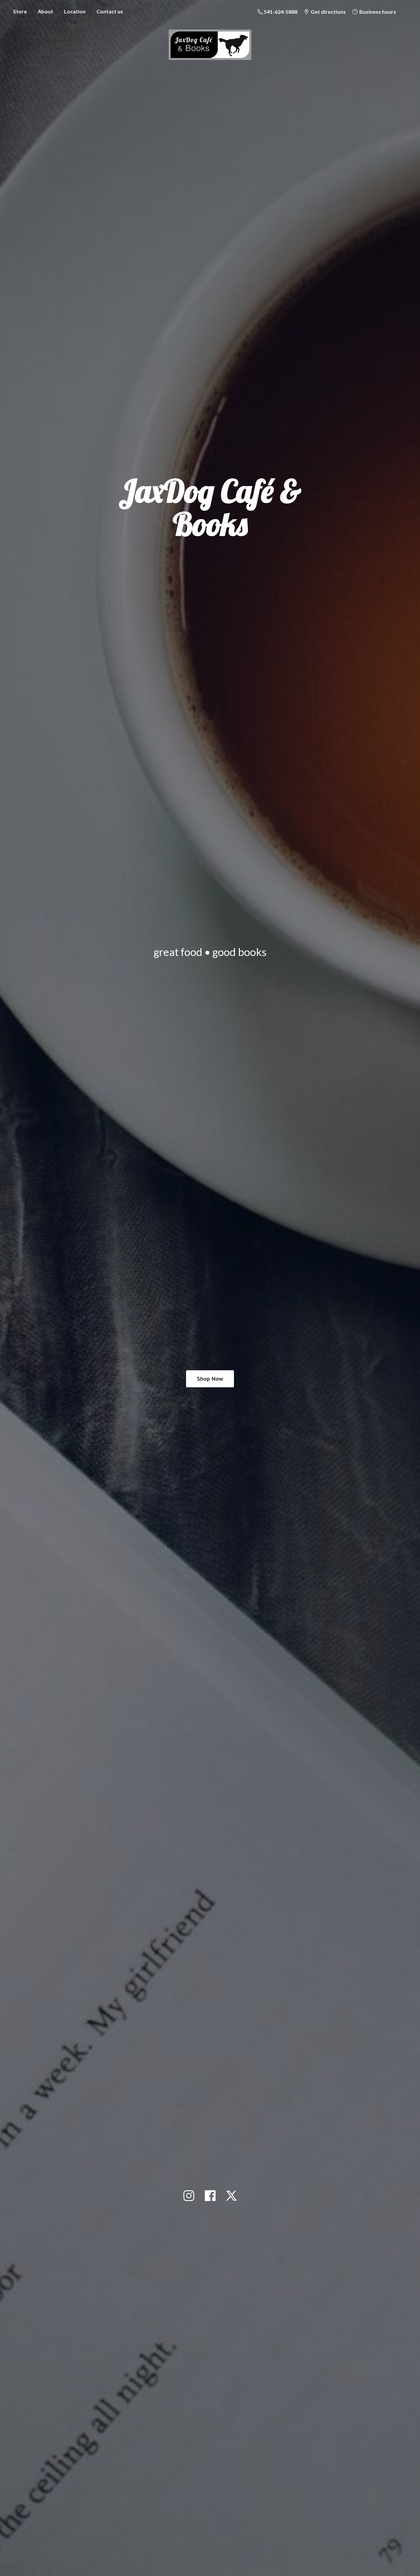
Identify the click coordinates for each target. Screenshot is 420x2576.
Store (20, 11)
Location (75, 11)
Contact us (110, 11)
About (45, 11)
